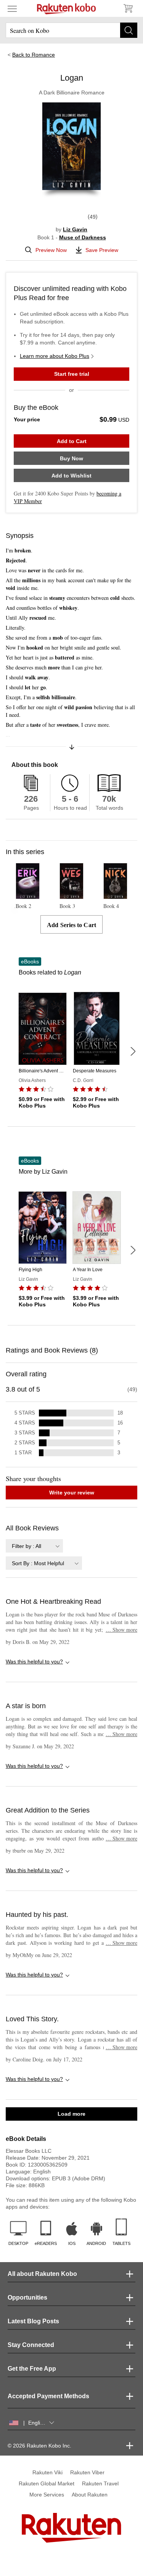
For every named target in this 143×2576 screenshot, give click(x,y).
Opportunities (27, 2297)
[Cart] (128, 8)
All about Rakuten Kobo (42, 2274)
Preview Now (51, 250)
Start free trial (72, 374)
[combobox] (34, 1546)
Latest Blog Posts (33, 2321)
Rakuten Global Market (47, 2483)
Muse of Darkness (83, 237)
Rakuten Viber (87, 2472)
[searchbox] (71, 30)
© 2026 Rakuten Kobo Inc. (39, 2446)
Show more (121, 1630)
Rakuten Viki (47, 2472)
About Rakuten (90, 2495)
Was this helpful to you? (34, 1662)
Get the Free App (32, 2369)
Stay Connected (31, 2345)
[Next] (133, 1051)
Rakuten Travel (100, 2483)
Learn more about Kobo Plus (55, 356)
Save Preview (102, 250)
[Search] (129, 30)
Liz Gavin (75, 229)
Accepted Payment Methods (48, 2396)
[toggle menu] (12, 8)
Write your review (72, 1493)
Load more (71, 2114)
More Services (47, 2495)
